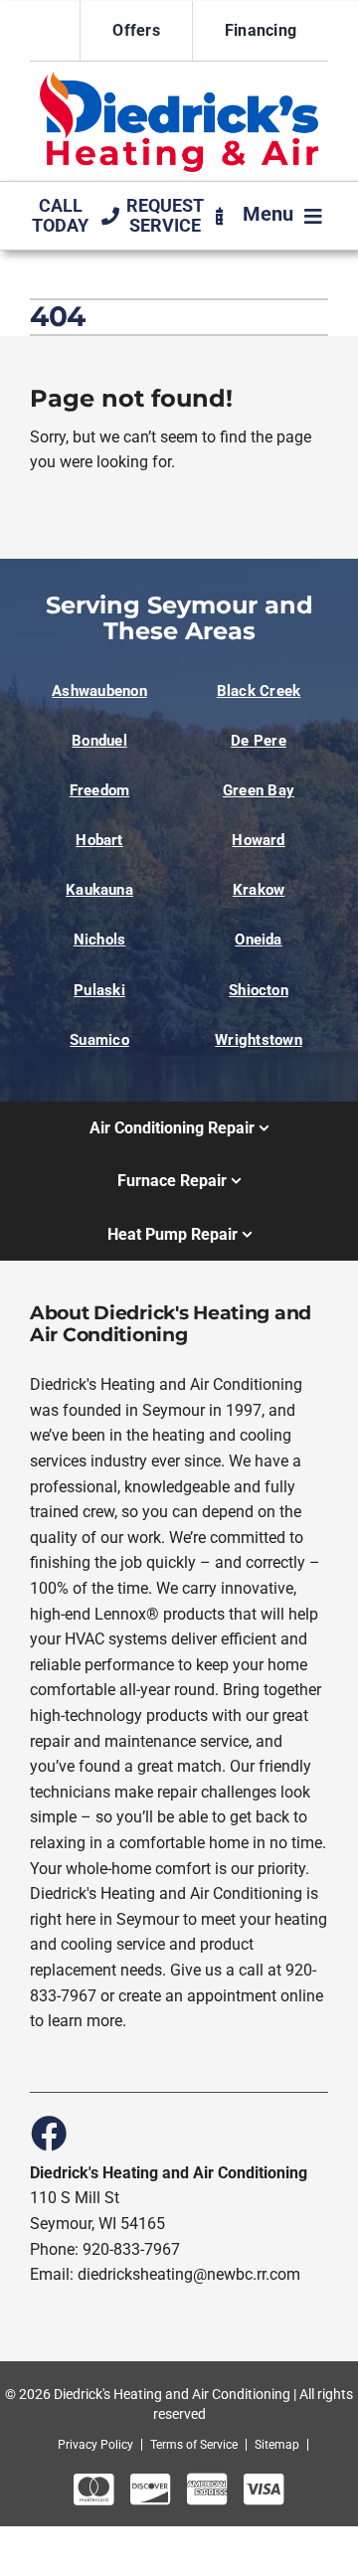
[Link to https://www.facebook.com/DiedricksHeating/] (48, 2133)
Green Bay (259, 790)
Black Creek (259, 691)
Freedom (100, 790)
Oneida (258, 940)
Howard (258, 840)
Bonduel (99, 741)
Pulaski (99, 990)
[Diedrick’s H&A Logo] (179, 79)
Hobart (99, 840)
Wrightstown (258, 1040)
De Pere (259, 741)
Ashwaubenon (99, 691)
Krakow (259, 890)
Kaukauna (99, 890)
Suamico (99, 1040)
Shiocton (259, 990)
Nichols (100, 940)
